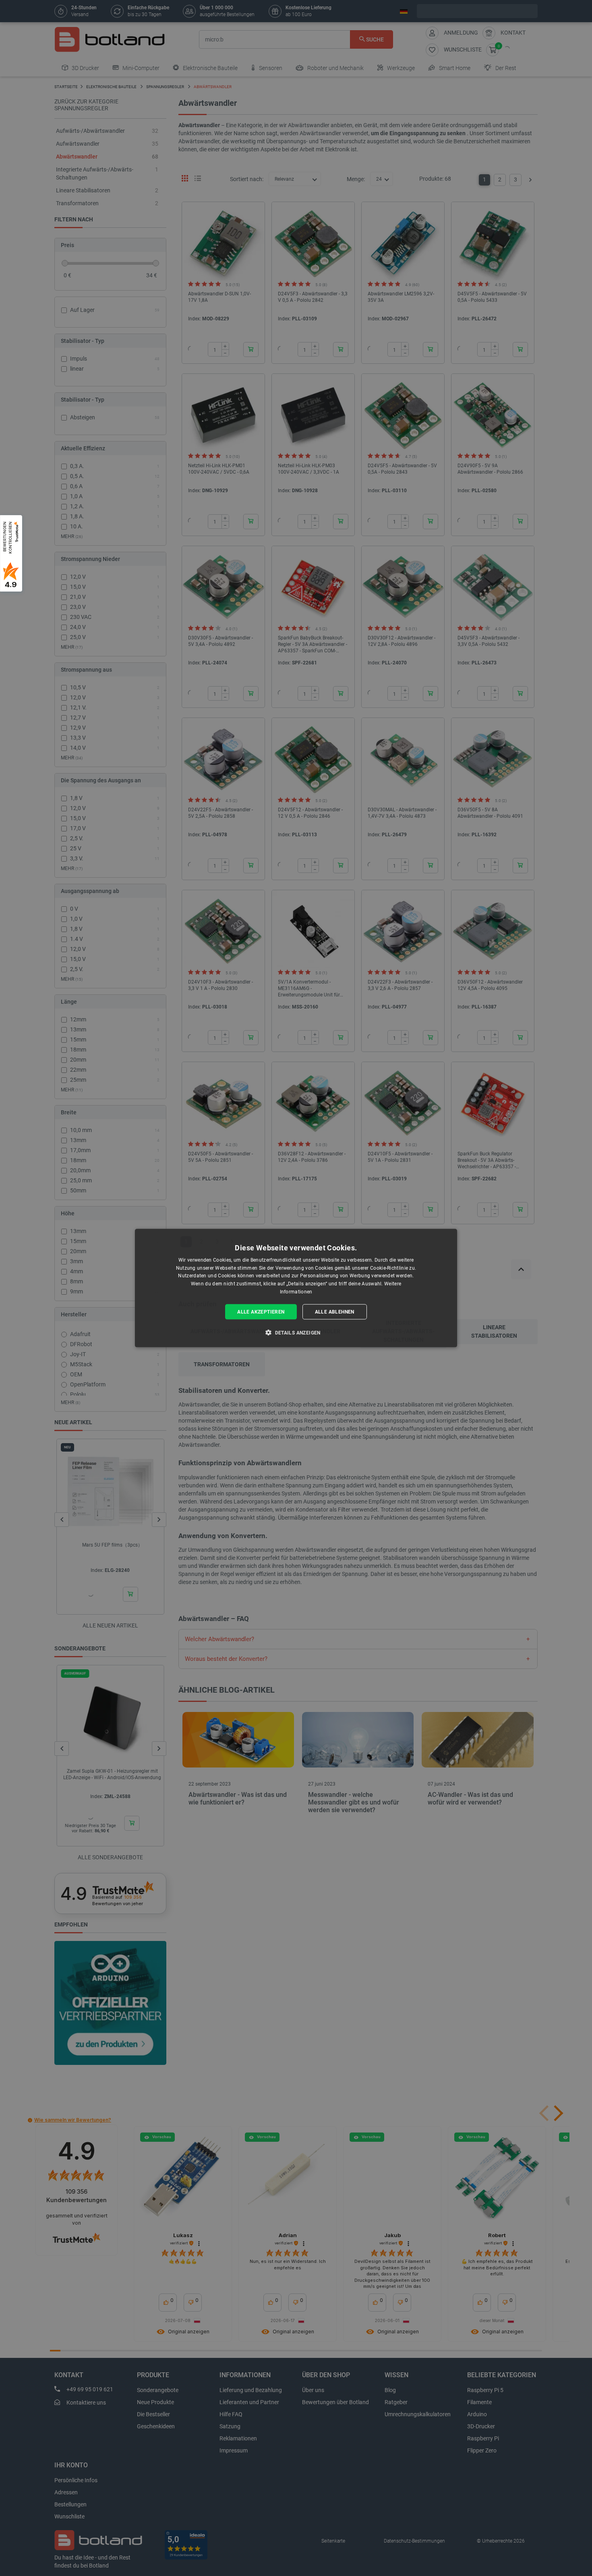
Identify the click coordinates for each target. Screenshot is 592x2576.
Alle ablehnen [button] (335, 1312)
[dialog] (296, 1288)
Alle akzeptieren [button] (261, 1312)
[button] (296, 1332)
